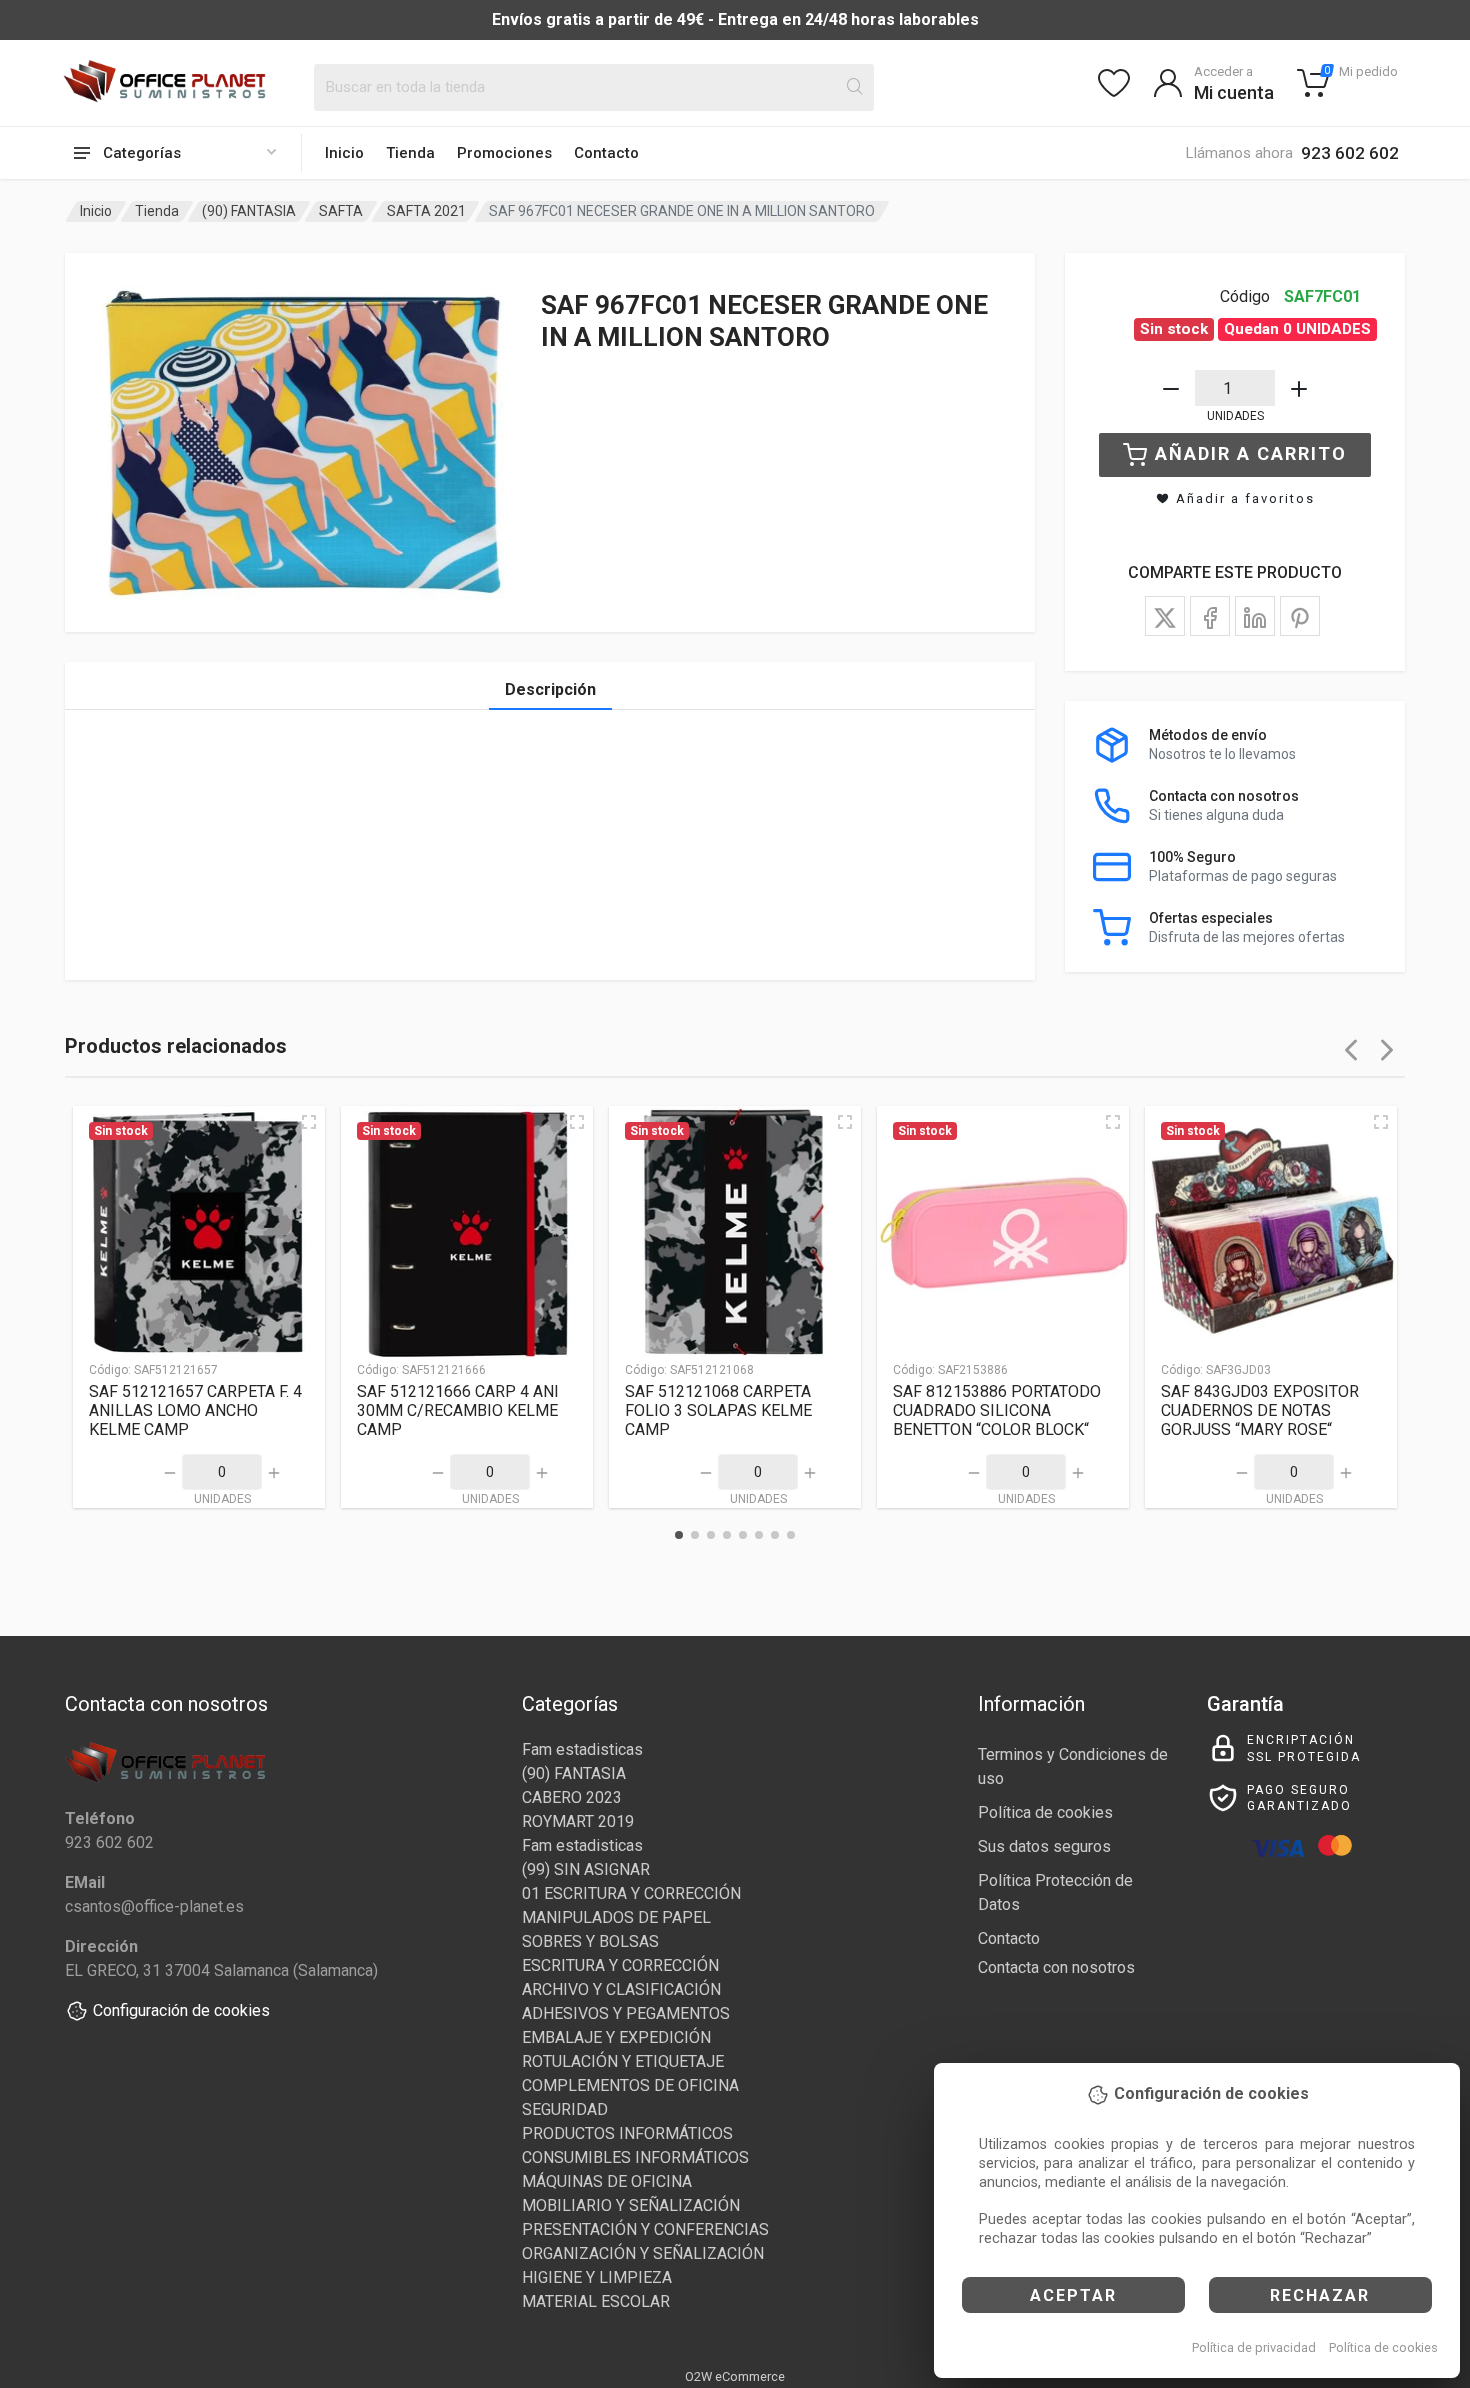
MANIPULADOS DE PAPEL (616, 1917)
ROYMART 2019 (578, 1821)
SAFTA (341, 211)
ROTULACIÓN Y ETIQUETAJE (623, 2061)
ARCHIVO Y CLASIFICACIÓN (621, 1989)
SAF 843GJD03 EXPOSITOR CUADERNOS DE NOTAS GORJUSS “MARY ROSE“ (1260, 1410)
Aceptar (1073, 2295)
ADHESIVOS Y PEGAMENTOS (626, 2013)
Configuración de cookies (181, 2010)
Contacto (606, 153)
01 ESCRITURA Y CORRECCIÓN (631, 1893)
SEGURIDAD (565, 2109)
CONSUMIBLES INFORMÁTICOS (635, 2157)
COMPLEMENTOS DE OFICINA (630, 2085)
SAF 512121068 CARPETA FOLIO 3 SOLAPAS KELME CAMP (718, 1410)
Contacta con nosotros (1056, 1967)
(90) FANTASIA (249, 211)
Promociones (504, 153)
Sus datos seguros (1044, 1846)
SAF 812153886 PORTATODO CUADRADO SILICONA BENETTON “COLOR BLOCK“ (997, 1410)
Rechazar (1320, 2295)
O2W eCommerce (735, 2376)
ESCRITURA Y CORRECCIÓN (620, 1965)
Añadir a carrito (1251, 453)
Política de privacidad (1254, 2347)
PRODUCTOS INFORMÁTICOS (627, 2133)
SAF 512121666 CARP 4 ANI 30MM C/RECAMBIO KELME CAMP (458, 1410)
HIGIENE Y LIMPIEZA (597, 2277)
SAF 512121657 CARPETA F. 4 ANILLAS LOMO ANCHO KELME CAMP (195, 1410)
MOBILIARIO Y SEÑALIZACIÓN (631, 2205)
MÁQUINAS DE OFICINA (607, 2181)
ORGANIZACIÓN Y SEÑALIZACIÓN (643, 2253)
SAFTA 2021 (426, 211)
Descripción (550, 689)
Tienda (410, 153)
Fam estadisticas (582, 1749)
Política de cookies (1383, 2347)
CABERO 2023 (572, 1797)
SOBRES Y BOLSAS (590, 1941)
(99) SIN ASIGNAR (586, 1869)
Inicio (344, 153)
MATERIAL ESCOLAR (596, 2301)
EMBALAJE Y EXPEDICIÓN (616, 2037)
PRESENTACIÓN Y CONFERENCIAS (645, 2229)
